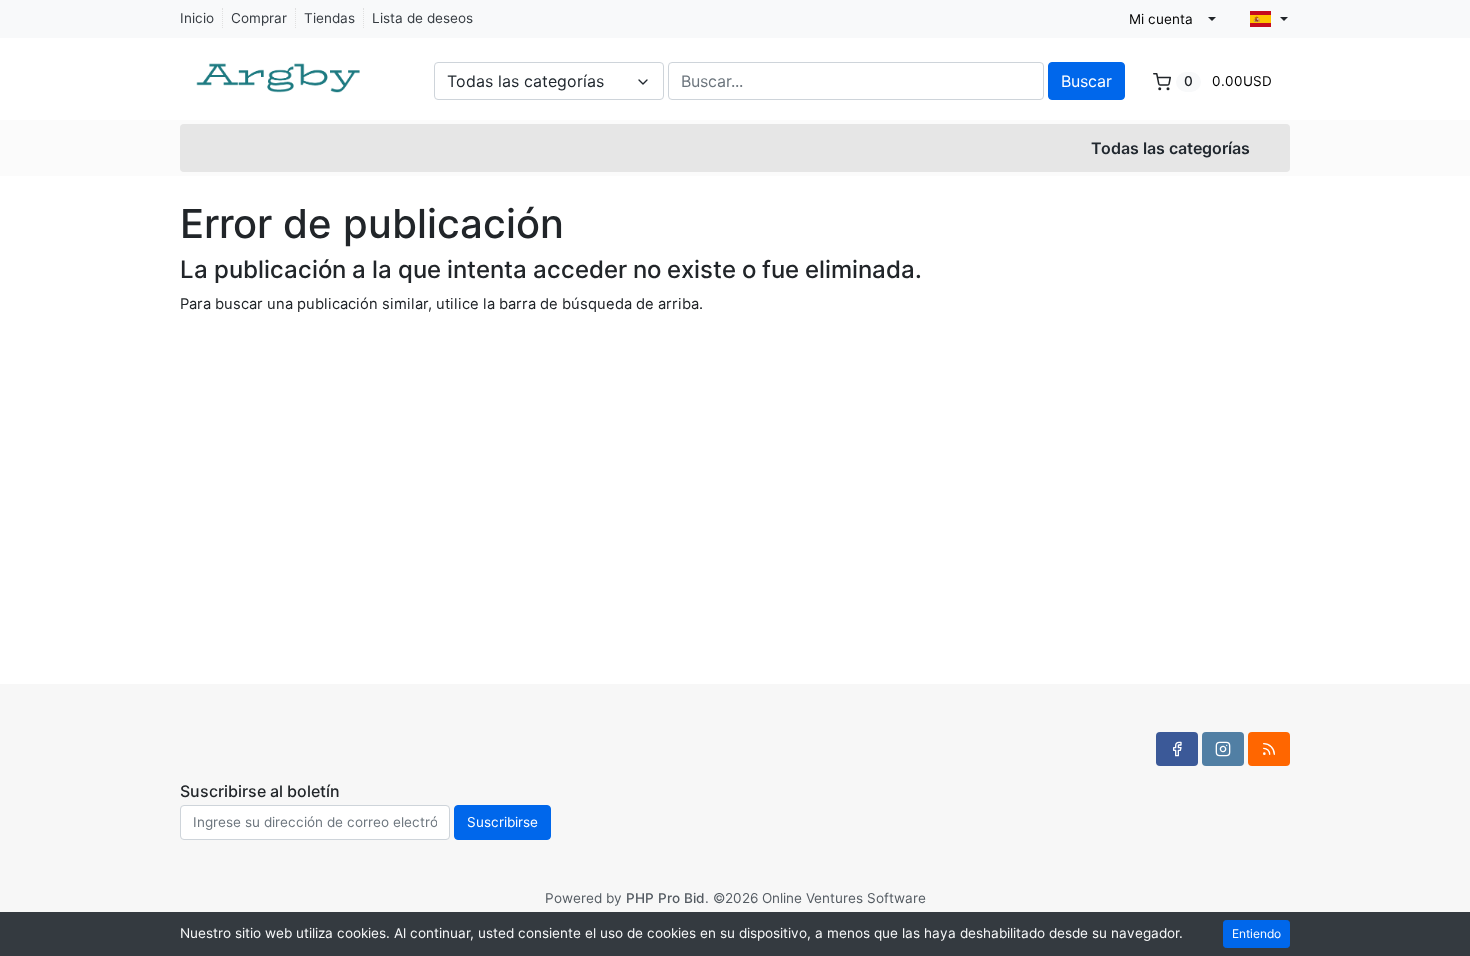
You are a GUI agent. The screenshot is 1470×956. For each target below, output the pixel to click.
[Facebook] (1177, 749)
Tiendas (329, 18)
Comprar (259, 18)
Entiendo (1256, 933)
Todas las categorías (1170, 148)
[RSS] (1269, 749)
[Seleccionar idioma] (1269, 19)
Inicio (197, 18)
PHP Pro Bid (665, 898)
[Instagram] (1223, 749)
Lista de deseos (422, 18)
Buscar (1086, 81)
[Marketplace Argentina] (280, 68)
